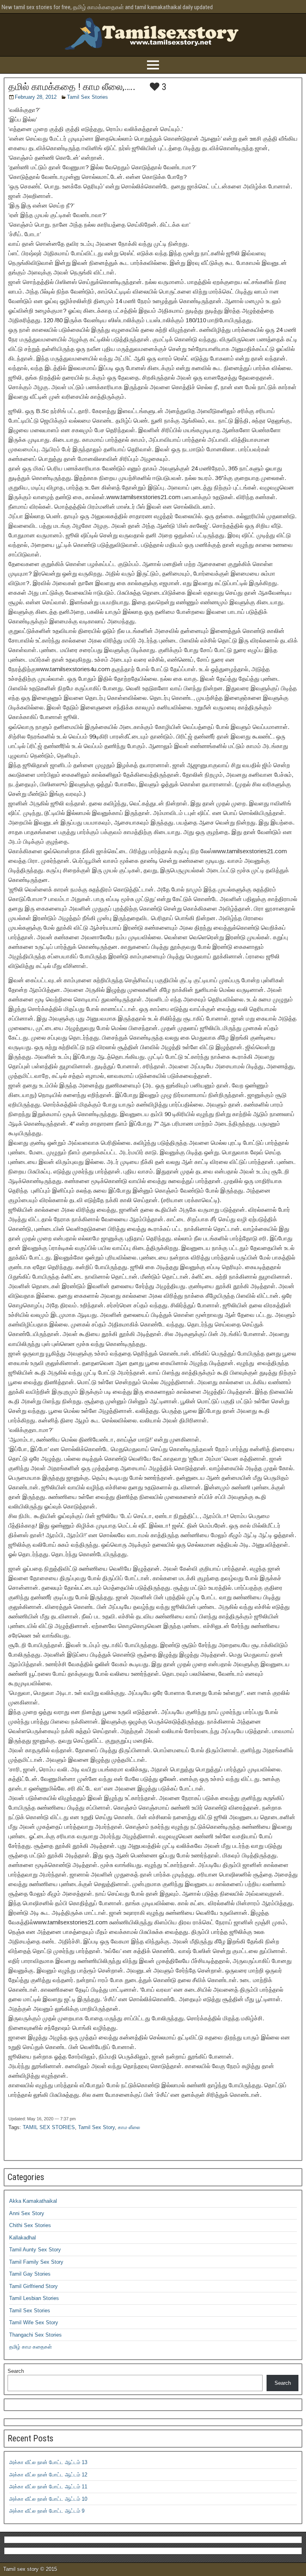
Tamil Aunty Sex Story (35, 2250)
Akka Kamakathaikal (33, 2201)
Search (16, 2371)
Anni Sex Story (27, 2213)
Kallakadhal (23, 2238)
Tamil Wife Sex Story (34, 2322)
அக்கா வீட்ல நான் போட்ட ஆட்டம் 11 (48, 2487)
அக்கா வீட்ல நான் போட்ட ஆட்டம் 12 (48, 2475)
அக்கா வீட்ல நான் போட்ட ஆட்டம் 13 (48, 2462)
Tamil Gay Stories (30, 2274)
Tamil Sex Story (96, 2127)
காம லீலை (129, 2127)
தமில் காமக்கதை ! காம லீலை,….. (72, 87)
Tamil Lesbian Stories (34, 2298)
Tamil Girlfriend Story (33, 2286)
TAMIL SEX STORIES (49, 2127)
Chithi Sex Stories (30, 2225)
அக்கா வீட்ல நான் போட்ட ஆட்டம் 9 (47, 2511)
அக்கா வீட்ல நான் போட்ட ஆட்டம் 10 (48, 2499)
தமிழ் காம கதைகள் (30, 2347)
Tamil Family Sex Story (36, 2262)
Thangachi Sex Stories (35, 2335)
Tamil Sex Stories (87, 97)
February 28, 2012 (36, 97)
